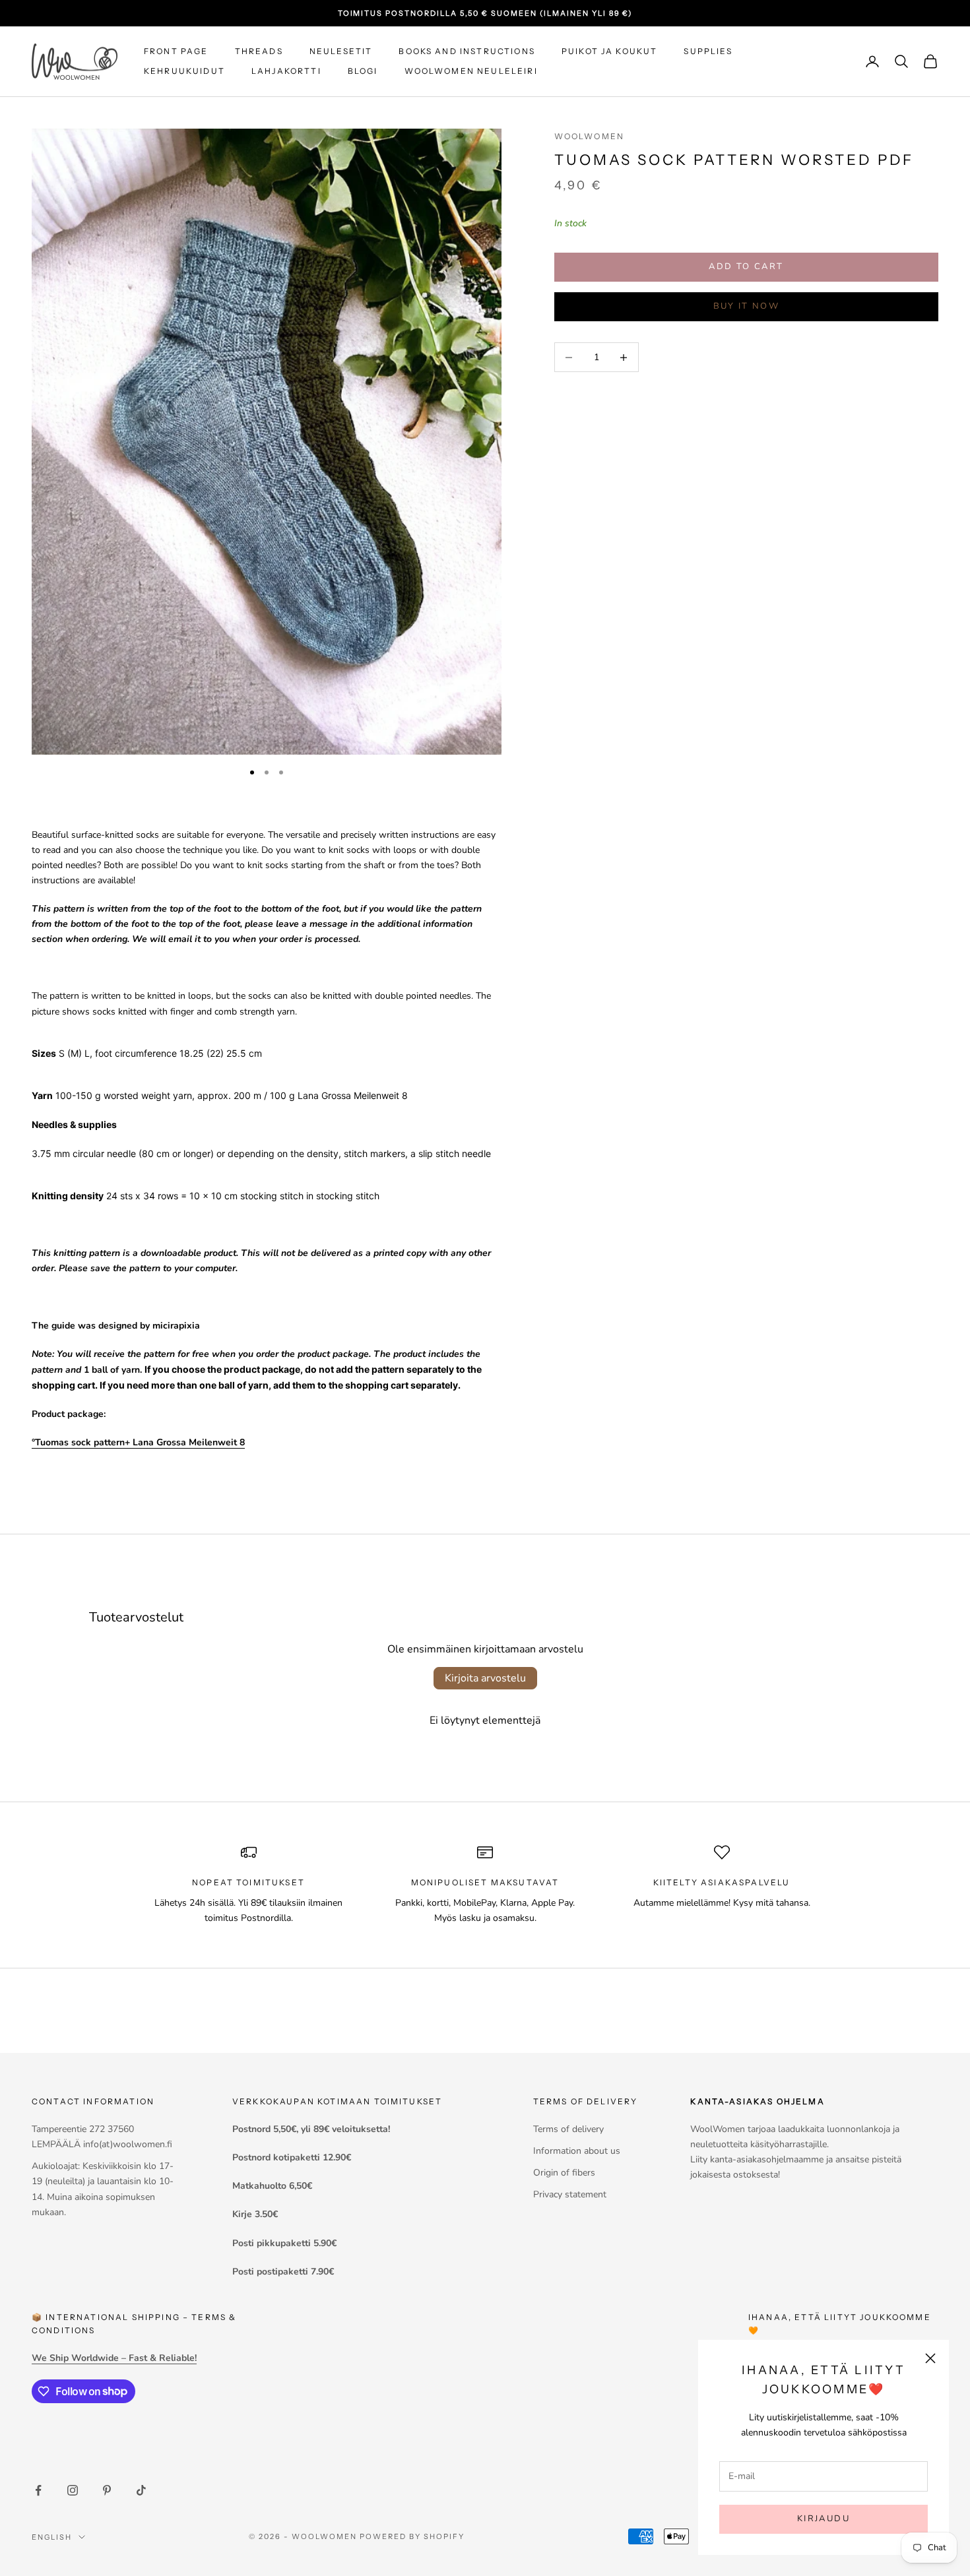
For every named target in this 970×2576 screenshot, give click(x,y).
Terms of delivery (568, 2129)
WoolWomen (589, 136)
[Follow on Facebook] (38, 2490)
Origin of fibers (564, 2173)
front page (176, 51)
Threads (259, 51)
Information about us (577, 2151)
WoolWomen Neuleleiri (471, 71)
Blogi (363, 71)
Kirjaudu (824, 2519)
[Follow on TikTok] (141, 2490)
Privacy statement (570, 2194)
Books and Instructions (467, 51)
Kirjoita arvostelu (485, 1678)
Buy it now (746, 306)
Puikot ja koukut (610, 51)
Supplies (708, 51)
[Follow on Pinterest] (107, 2490)
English (52, 2537)
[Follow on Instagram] (73, 2490)
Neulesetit (341, 51)
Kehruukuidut (184, 71)
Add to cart (746, 267)
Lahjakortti (286, 71)
